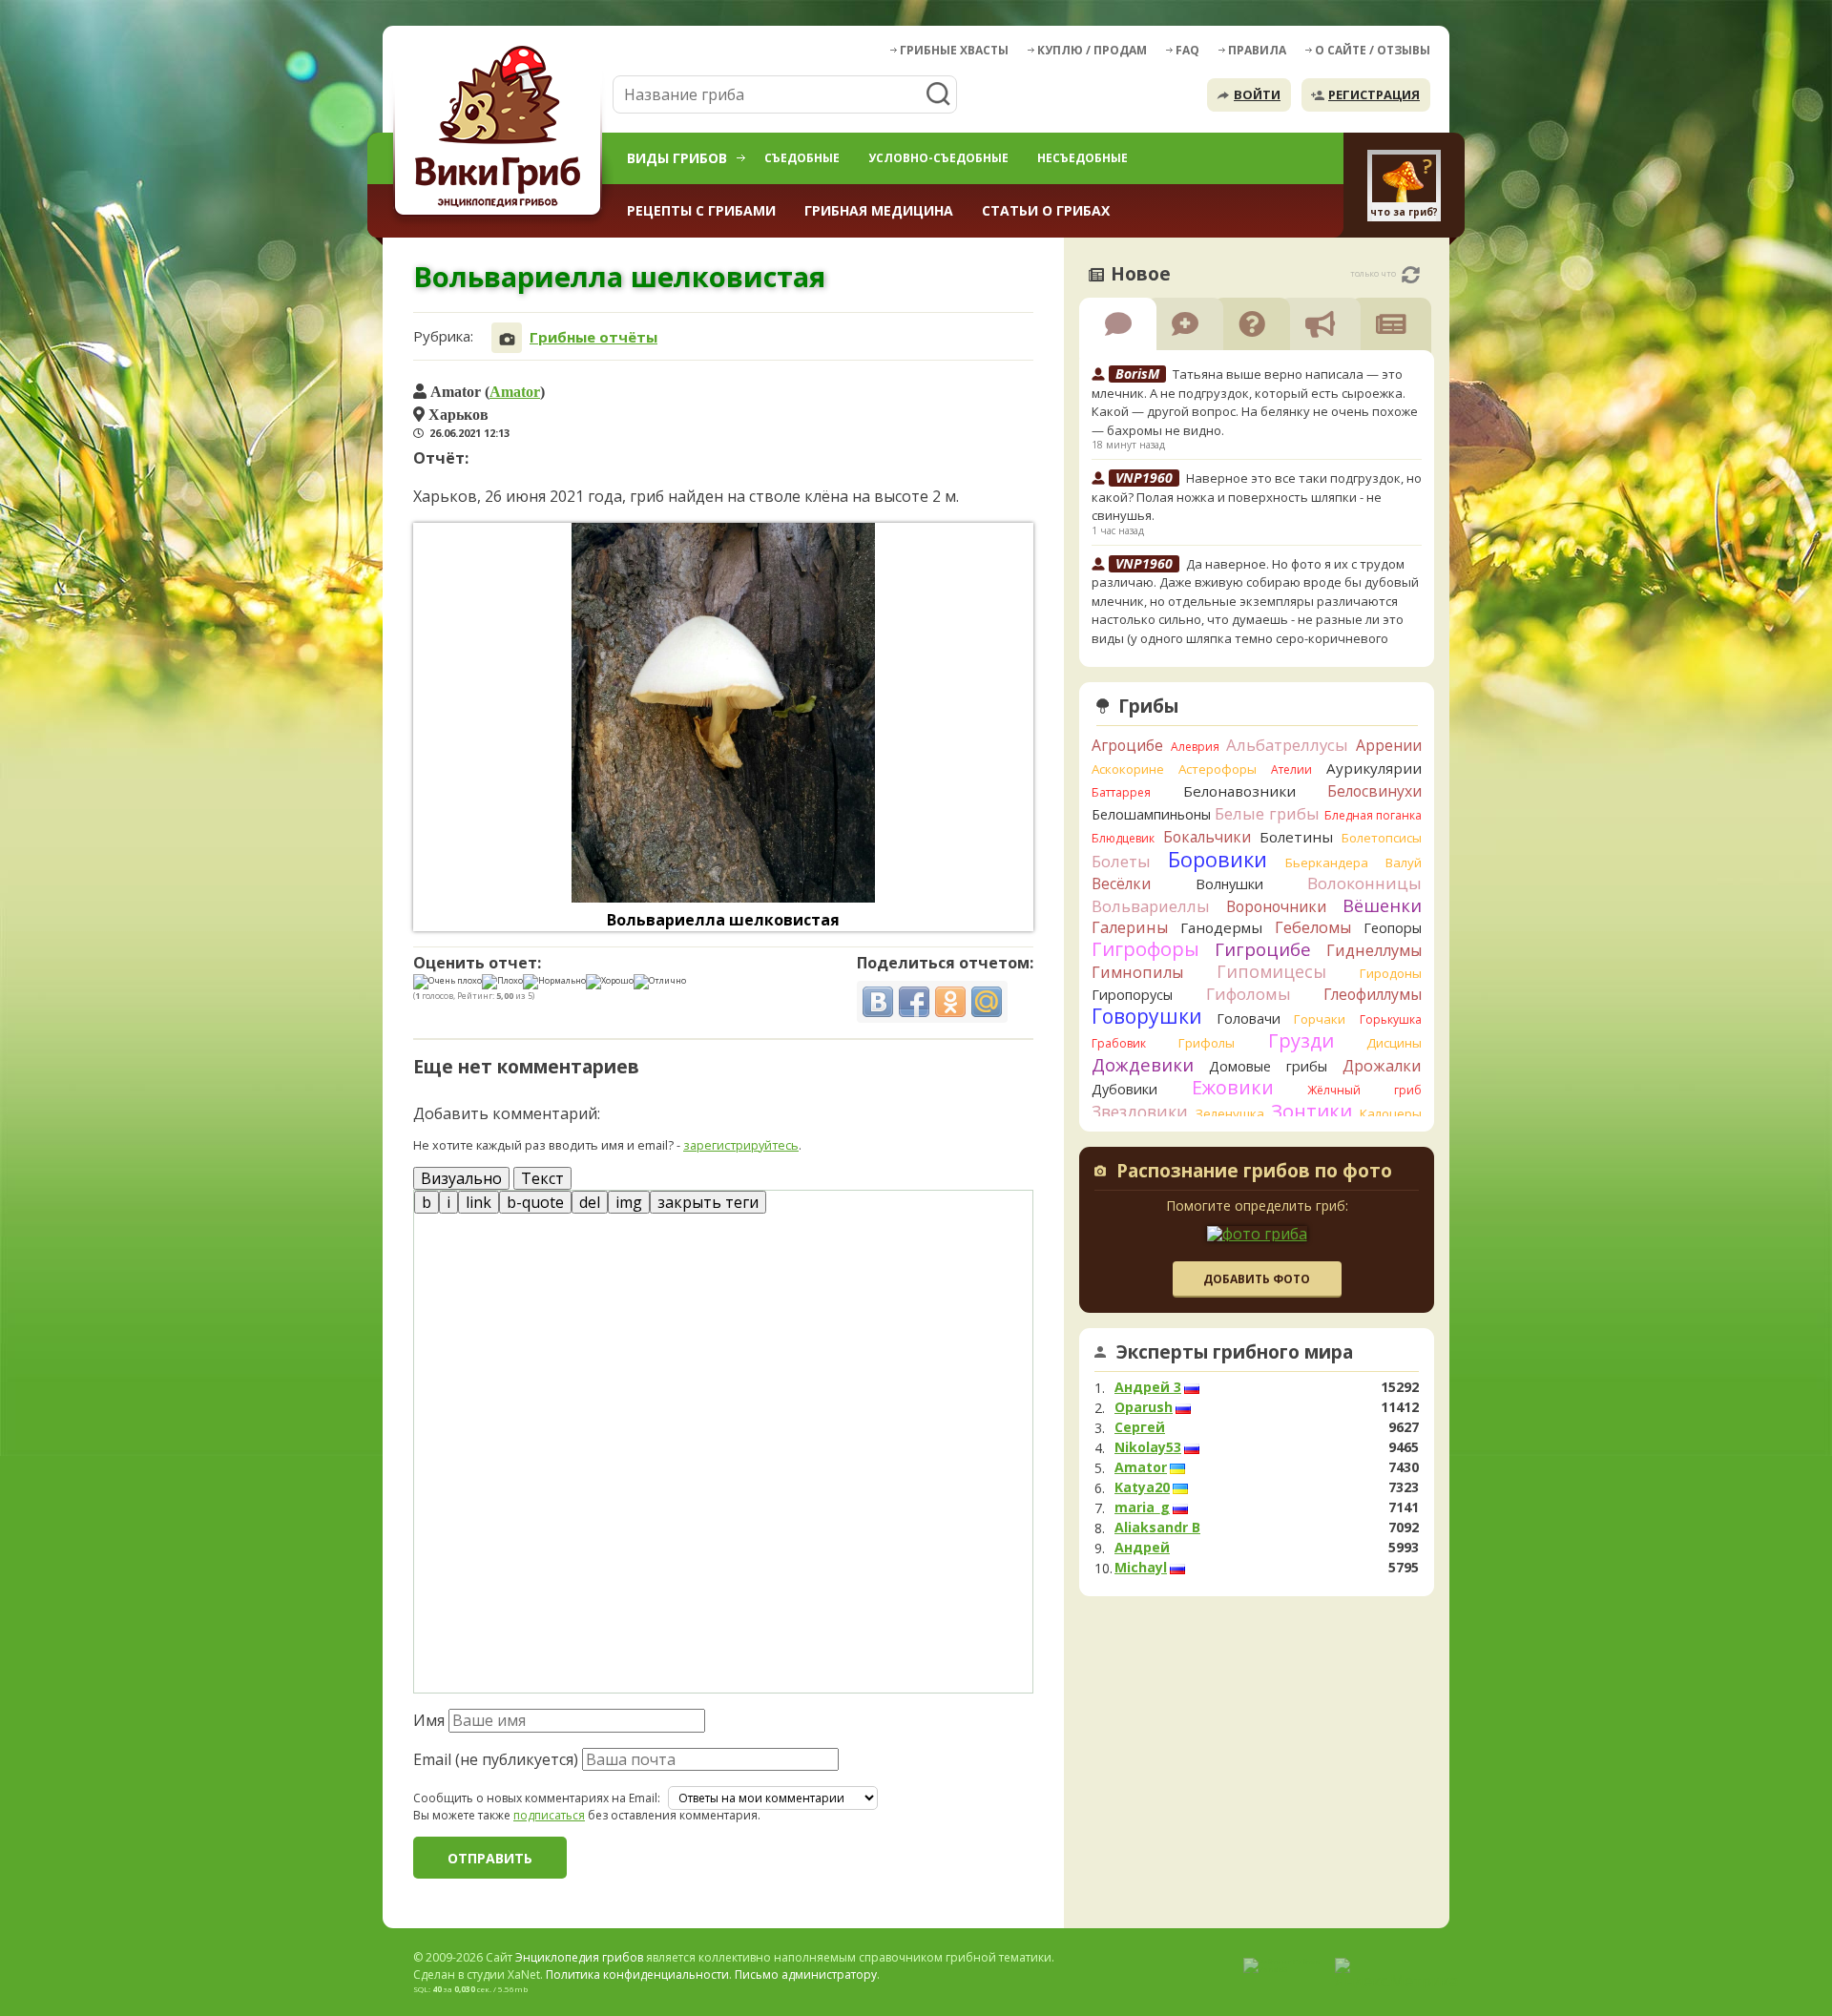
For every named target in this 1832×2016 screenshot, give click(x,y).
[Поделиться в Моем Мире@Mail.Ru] (987, 1002)
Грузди (1301, 1040)
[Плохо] (502, 982)
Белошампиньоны (1151, 814)
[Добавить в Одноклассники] (950, 1002)
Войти (1257, 94)
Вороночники (1276, 906)
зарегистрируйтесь (741, 1145)
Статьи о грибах (1046, 210)
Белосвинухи (1374, 791)
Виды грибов (677, 158)
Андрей (1142, 1548)
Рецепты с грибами (701, 210)
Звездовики (1140, 1112)
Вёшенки (1382, 905)
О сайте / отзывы (1373, 50)
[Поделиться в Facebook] (914, 1002)
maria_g (1142, 1507)
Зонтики (1312, 1111)
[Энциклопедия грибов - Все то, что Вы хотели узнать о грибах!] (501, 130)
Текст (542, 1178)
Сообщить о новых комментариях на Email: (537, 1798)
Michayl (1141, 1568)
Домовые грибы (1268, 1066)
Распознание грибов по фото (1254, 1173)
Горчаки (1320, 1019)
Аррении (1389, 745)
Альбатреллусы (1287, 745)
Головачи (1249, 1018)
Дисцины (1394, 1043)
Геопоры (1393, 928)
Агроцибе (1127, 745)
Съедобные (802, 158)
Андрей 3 (1148, 1387)
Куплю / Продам (1092, 50)
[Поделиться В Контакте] (878, 1002)
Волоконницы (1364, 883)
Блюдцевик (1123, 838)
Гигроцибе (1263, 949)
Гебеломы (1313, 927)
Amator (515, 391)
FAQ (1187, 50)
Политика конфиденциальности (637, 1974)
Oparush (1144, 1407)
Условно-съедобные (938, 158)
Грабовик (1119, 1043)
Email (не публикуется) (496, 1759)
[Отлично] (660, 982)
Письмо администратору (806, 1974)
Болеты (1121, 861)
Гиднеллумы (1374, 950)
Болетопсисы (1382, 838)
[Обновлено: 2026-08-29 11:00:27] (1411, 275)
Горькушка (1391, 1019)
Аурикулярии (1374, 768)
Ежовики (1233, 1087)
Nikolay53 (1148, 1447)
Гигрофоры (1145, 949)
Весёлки (1121, 883)
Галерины (1130, 927)
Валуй (1404, 863)
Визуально (461, 1178)
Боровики (1218, 859)
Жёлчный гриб (1364, 1090)
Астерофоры (1218, 769)
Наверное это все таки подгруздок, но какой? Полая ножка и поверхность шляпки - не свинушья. (1257, 497)
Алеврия (1195, 747)
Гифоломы (1249, 994)
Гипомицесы (1271, 971)
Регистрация (1374, 94)
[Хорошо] (610, 982)
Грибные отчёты (593, 337)
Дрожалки (1382, 1066)
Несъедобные (1083, 158)
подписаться (549, 1815)
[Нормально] (554, 982)
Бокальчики (1207, 837)
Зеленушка (1230, 1113)
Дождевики (1143, 1064)
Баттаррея (1121, 792)
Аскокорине (1128, 769)
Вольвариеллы (1151, 906)
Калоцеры (1391, 1113)
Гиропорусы (1132, 995)
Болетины (1296, 837)
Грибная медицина (879, 210)
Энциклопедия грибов (579, 1957)
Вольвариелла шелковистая (723, 920)
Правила (1257, 50)
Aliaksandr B (1157, 1528)
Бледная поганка (1374, 815)
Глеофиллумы (1373, 994)
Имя (429, 1720)
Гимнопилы (1137, 972)
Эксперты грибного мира (1235, 1352)
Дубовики (1124, 1089)
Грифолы (1207, 1043)
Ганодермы (1221, 927)
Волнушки (1229, 884)
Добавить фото (1257, 1279)
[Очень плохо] (448, 982)
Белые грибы (1267, 813)
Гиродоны (1391, 973)
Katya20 (1142, 1487)
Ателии (1291, 769)
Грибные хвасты (954, 50)
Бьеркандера (1327, 863)
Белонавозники (1239, 791)
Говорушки (1147, 1016)
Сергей (1140, 1427)
